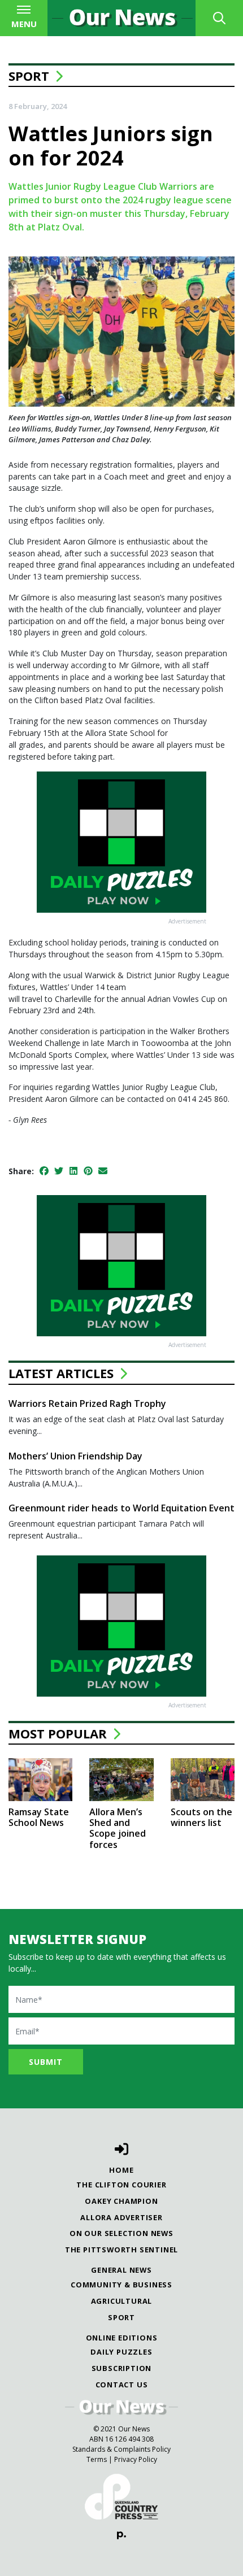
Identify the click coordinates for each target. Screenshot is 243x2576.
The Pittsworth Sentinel (121, 2250)
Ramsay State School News (39, 1817)
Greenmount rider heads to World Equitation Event (121, 1508)
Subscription (122, 2368)
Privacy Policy (136, 2459)
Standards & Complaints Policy (121, 2449)
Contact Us (122, 2385)
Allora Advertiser (121, 2217)
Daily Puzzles (121, 2352)
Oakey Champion (121, 2201)
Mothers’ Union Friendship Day (75, 1456)
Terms (97, 2459)
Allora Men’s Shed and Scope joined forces (118, 1828)
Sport (29, 76)
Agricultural (122, 2301)
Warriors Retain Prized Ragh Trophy (87, 1403)
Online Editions (122, 2338)
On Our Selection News (121, 2233)
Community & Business (121, 2285)
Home (121, 2170)
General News (121, 2270)
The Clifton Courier (121, 2185)
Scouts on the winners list (201, 1817)
